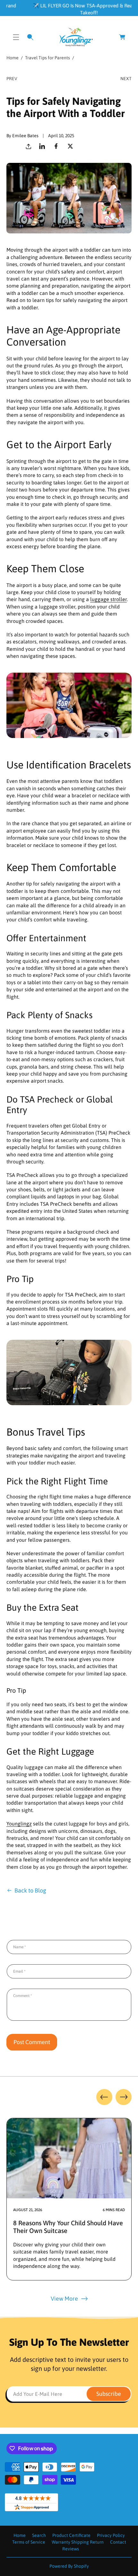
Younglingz (19, 1824)
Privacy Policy (111, 2535)
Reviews (71, 2549)
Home (13, 58)
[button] (16, 37)
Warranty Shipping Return (78, 2542)
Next (126, 79)
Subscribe (109, 2394)
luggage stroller (108, 599)
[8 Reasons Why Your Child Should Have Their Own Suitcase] (69, 2158)
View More (64, 2299)
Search (39, 2535)
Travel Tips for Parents (47, 58)
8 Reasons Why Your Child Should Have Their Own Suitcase (68, 2227)
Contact (118, 2542)
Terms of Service (29, 2542)
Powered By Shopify (69, 2566)
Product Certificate (71, 2535)
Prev (12, 79)
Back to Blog (30, 1890)
